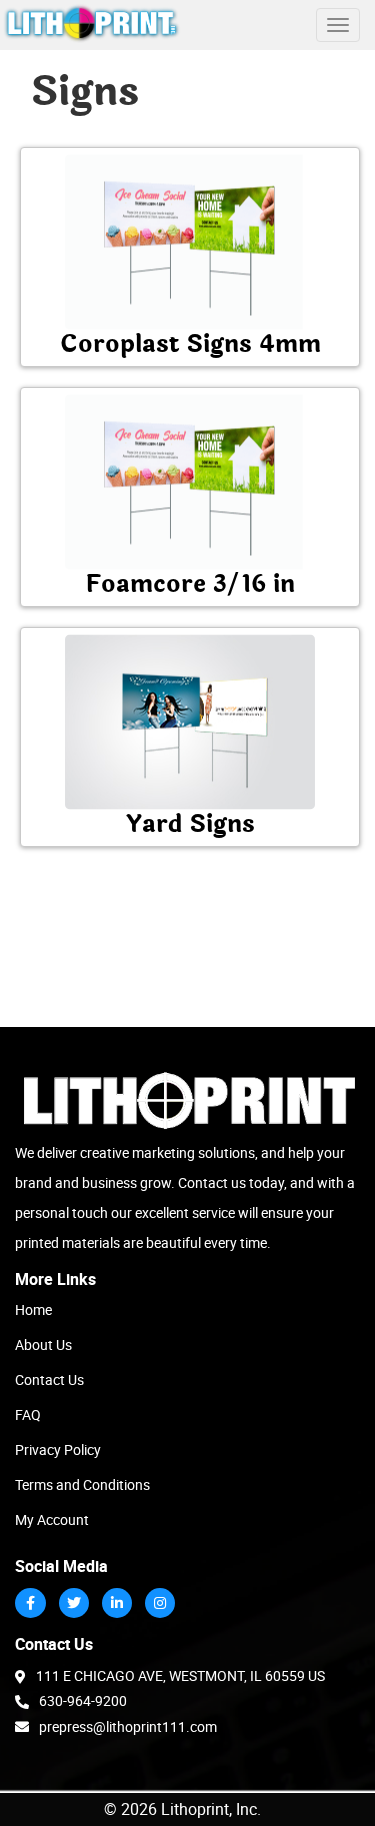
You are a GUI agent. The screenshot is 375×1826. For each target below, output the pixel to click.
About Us (43, 1344)
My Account (52, 1519)
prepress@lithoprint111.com (128, 1726)
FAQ (28, 1414)
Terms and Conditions (82, 1484)
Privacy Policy (58, 1449)
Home (33, 1309)
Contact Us (49, 1379)
